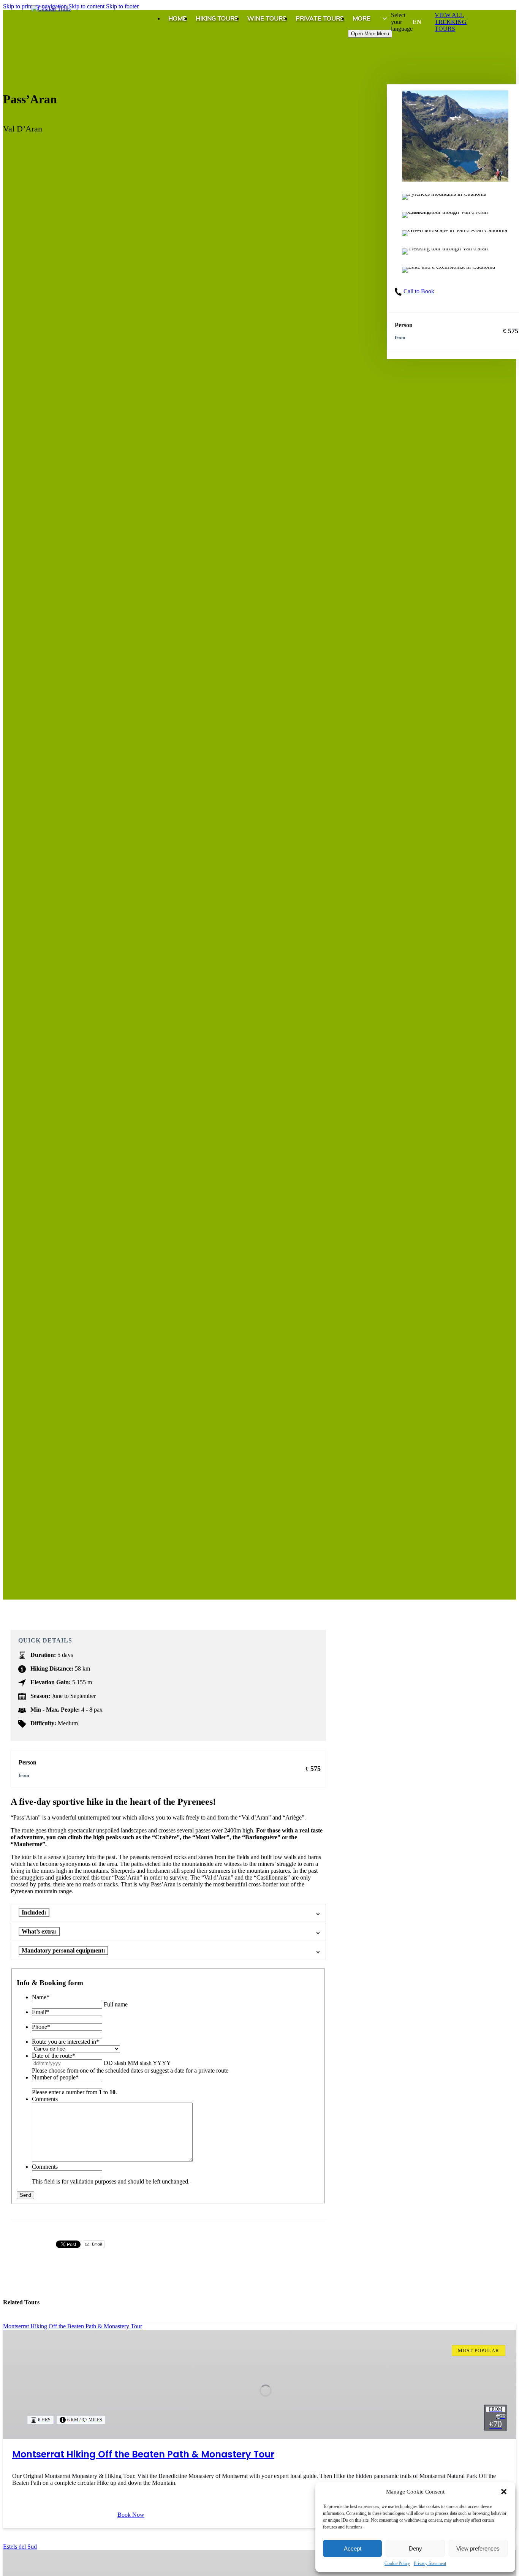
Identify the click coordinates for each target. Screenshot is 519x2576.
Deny (415, 2548)
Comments (45, 2099)
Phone (41, 2027)
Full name (116, 2004)
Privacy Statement (430, 2563)
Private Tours (320, 18)
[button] (504, 2492)
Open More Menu (370, 34)
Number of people (55, 2077)
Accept (353, 2548)
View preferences (478, 2548)
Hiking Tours (217, 18)
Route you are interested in (66, 2042)
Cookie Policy (397, 2563)
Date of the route (54, 2056)
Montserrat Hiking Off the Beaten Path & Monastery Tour (143, 2454)
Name (41, 1997)
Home (177, 18)
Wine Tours (267, 18)
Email (40, 2012)
